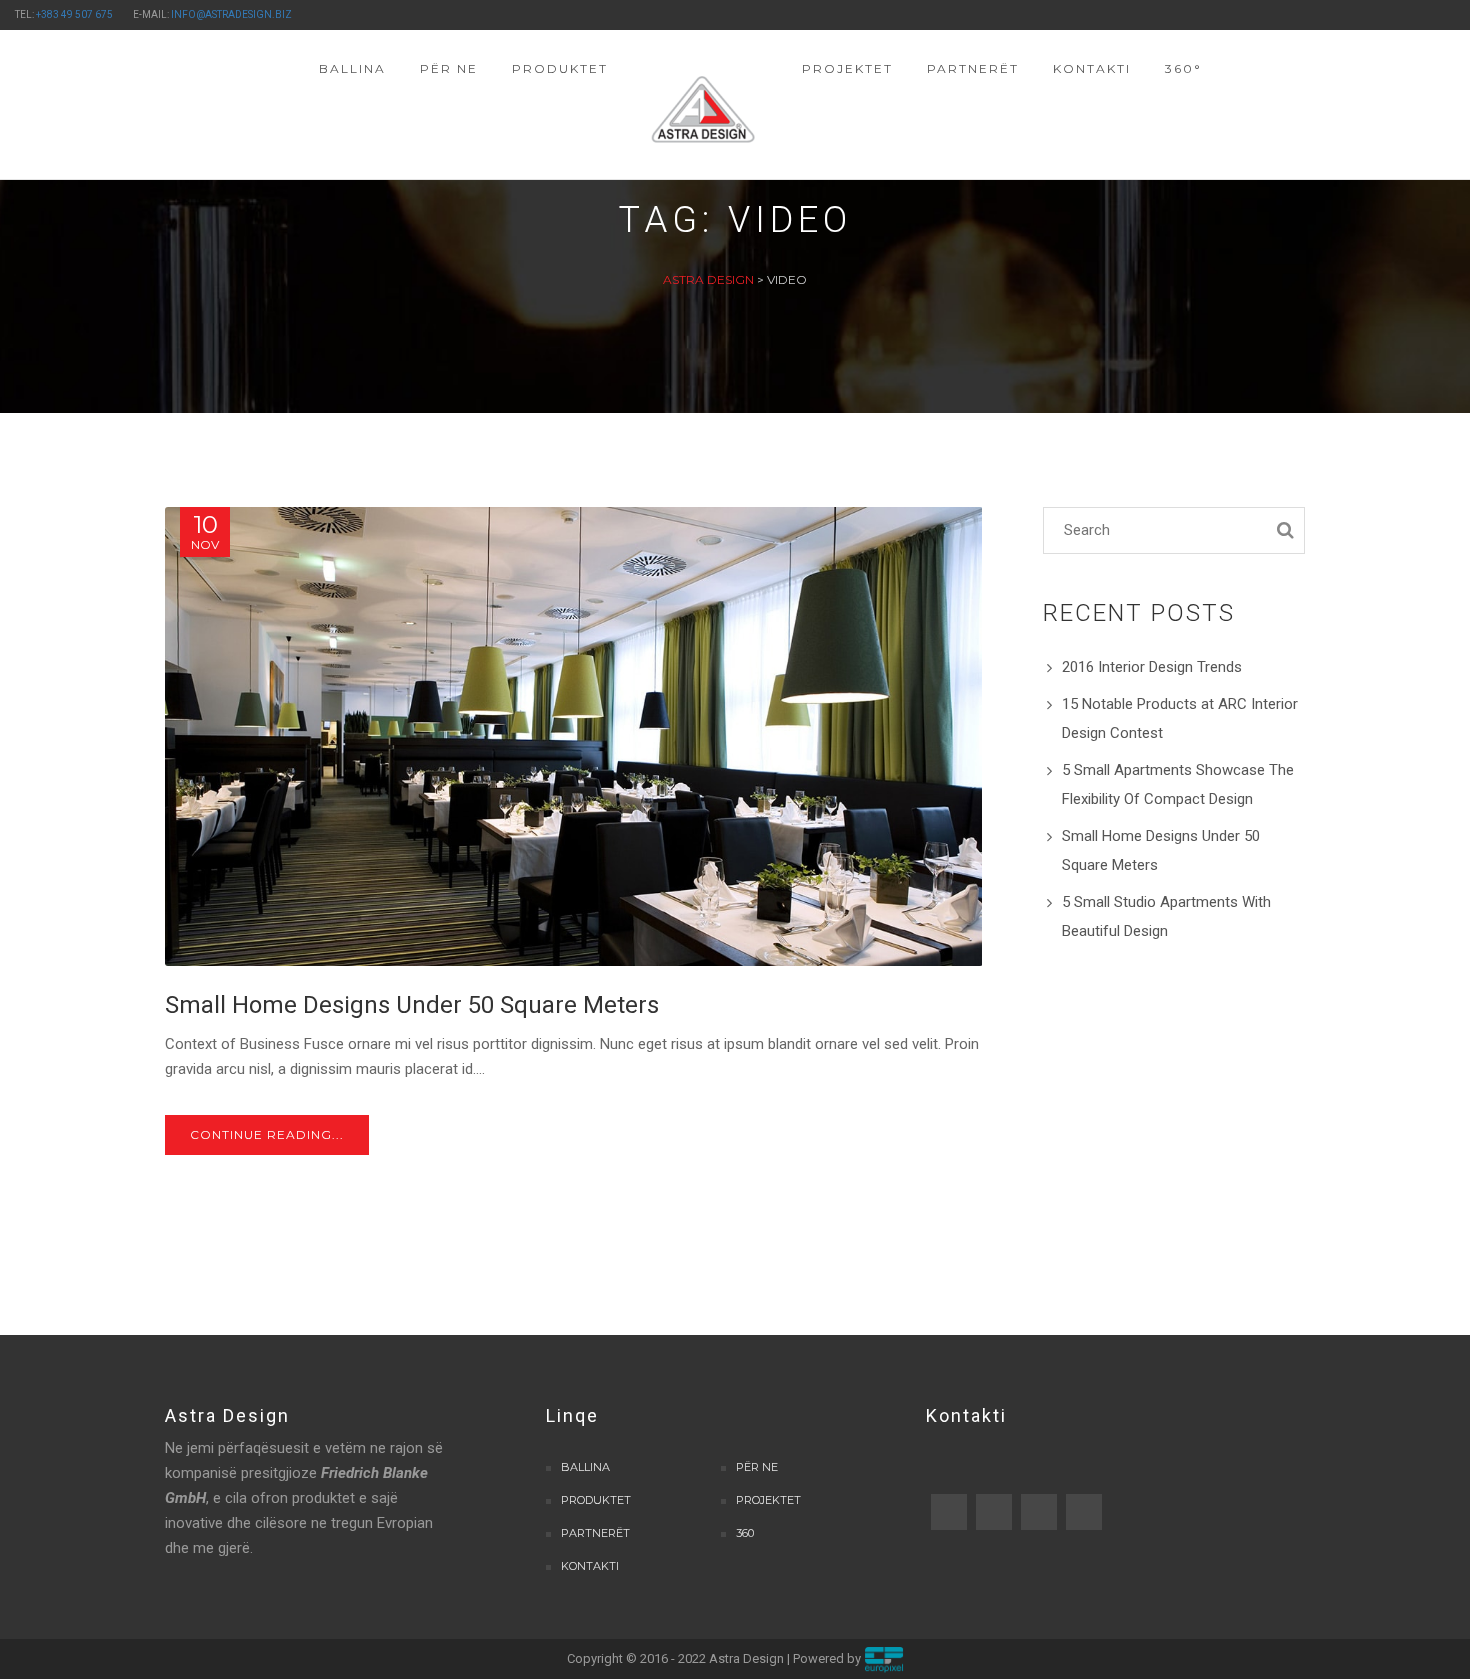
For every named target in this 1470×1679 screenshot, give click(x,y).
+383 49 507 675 (74, 14)
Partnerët (595, 1533)
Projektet (768, 1500)
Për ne (757, 1467)
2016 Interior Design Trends (1152, 667)
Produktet (596, 1500)
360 (745, 1533)
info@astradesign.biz (231, 14)
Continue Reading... (267, 1134)
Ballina (585, 1467)
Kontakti (590, 1566)
